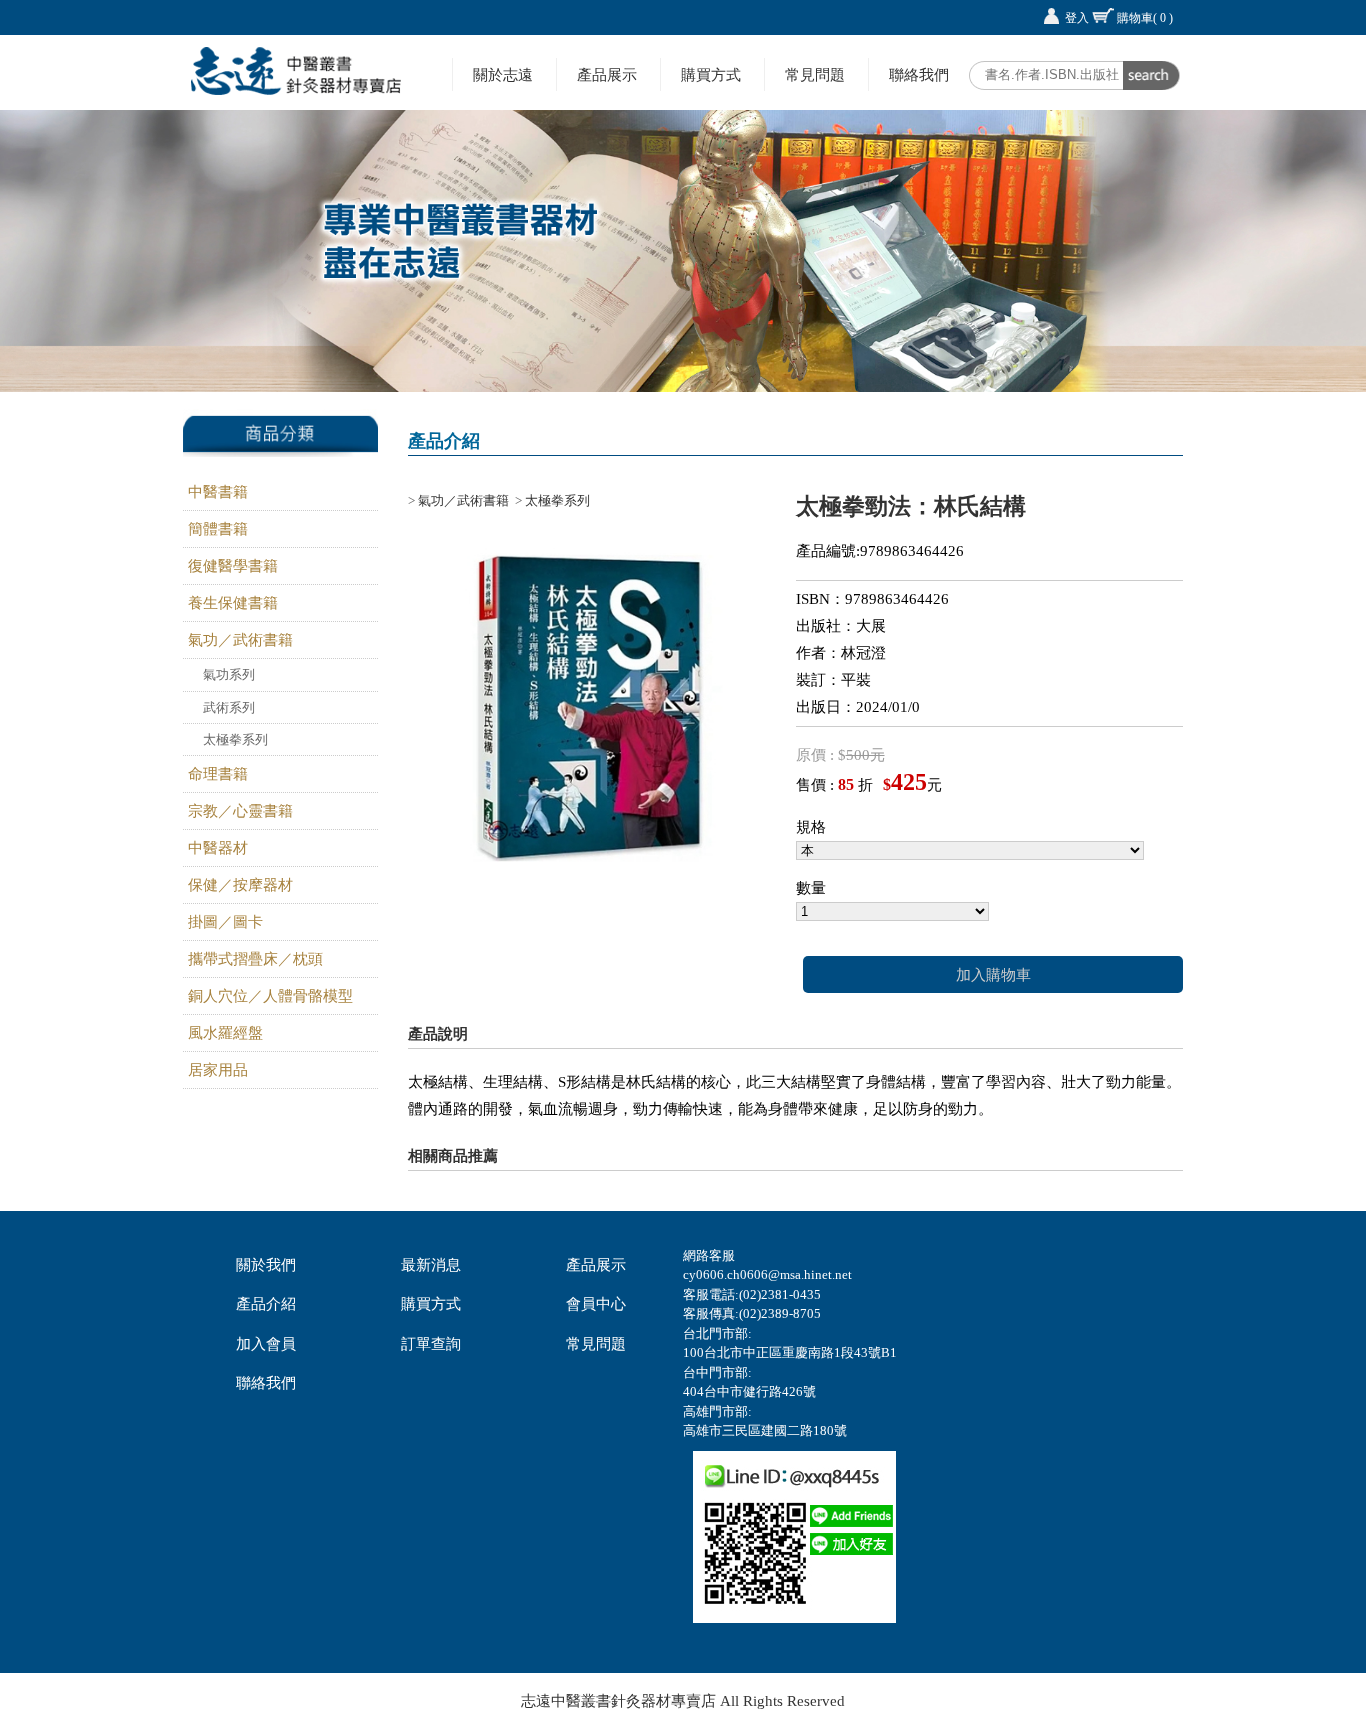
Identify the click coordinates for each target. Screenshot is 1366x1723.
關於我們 (266, 1265)
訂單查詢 (431, 1344)
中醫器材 (218, 848)
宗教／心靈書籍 (240, 811)
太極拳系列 (235, 739)
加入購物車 (993, 975)
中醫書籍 (218, 492)
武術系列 (229, 707)
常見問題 (815, 74)
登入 (1077, 18)
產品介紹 (266, 1304)
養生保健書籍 (233, 603)
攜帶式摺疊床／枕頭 (255, 959)
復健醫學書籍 (233, 566)
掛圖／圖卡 (225, 922)
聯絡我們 (919, 74)
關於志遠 (503, 74)
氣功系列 (229, 674)
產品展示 (607, 74)
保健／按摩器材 (240, 885)
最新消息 (431, 1265)
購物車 (1145, 18)
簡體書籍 (218, 529)
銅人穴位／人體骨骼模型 (270, 996)
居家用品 (218, 1070)
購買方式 (711, 74)
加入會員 (266, 1344)
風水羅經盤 (225, 1033)
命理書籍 (218, 774)
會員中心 (596, 1304)
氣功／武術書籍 (240, 640)
